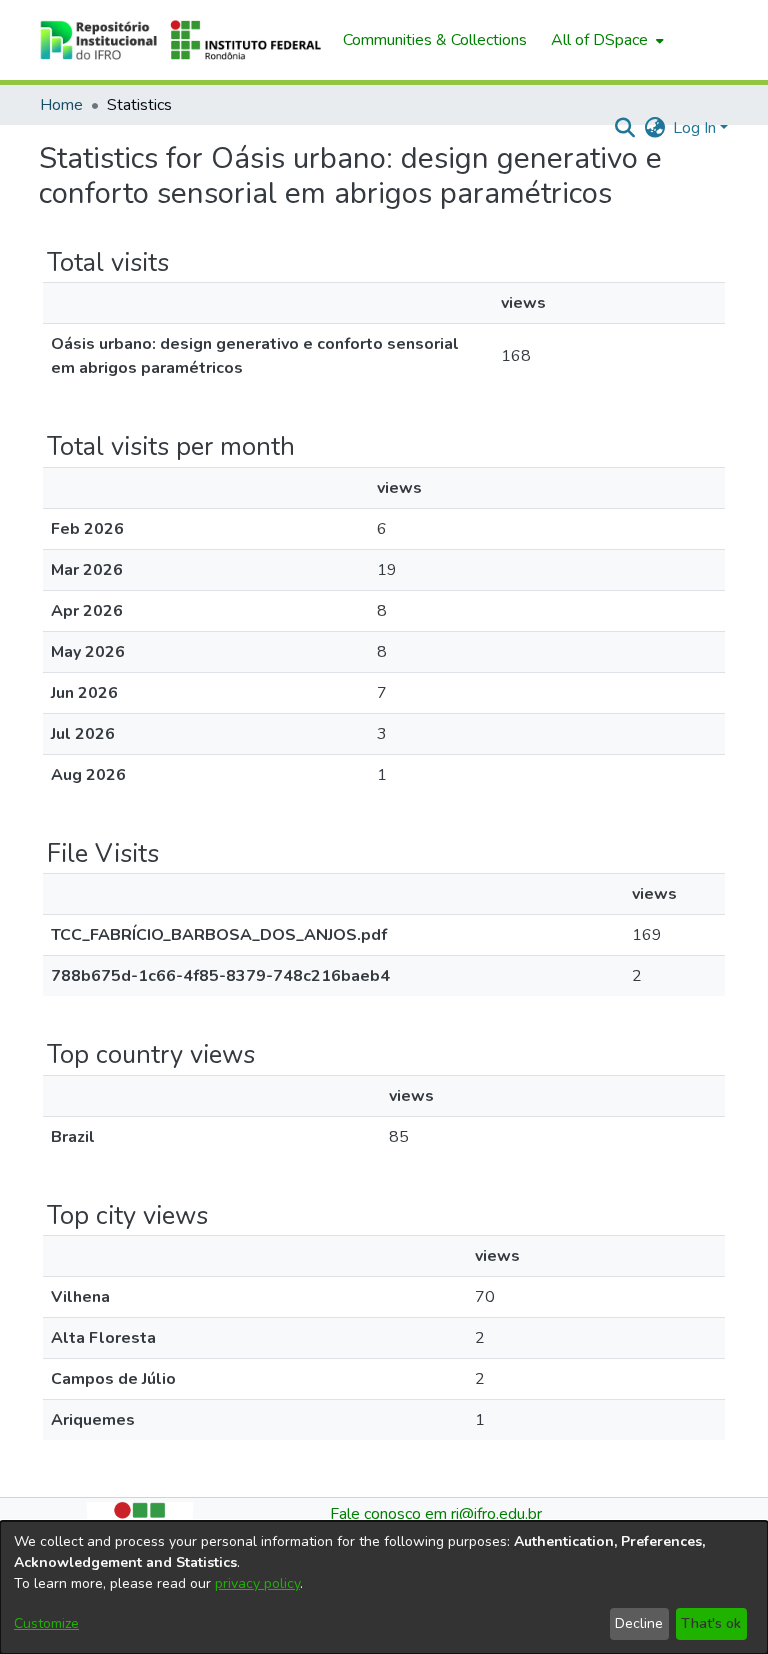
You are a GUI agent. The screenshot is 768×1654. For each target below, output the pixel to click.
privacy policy (257, 1583)
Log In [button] (696, 128)
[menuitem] (605, 40)
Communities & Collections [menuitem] (435, 40)
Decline (639, 1623)
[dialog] (384, 1587)
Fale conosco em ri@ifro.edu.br (436, 1514)
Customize (46, 1623)
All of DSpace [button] (599, 40)
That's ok (711, 1623)
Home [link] (61, 105)
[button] (181, 40)
